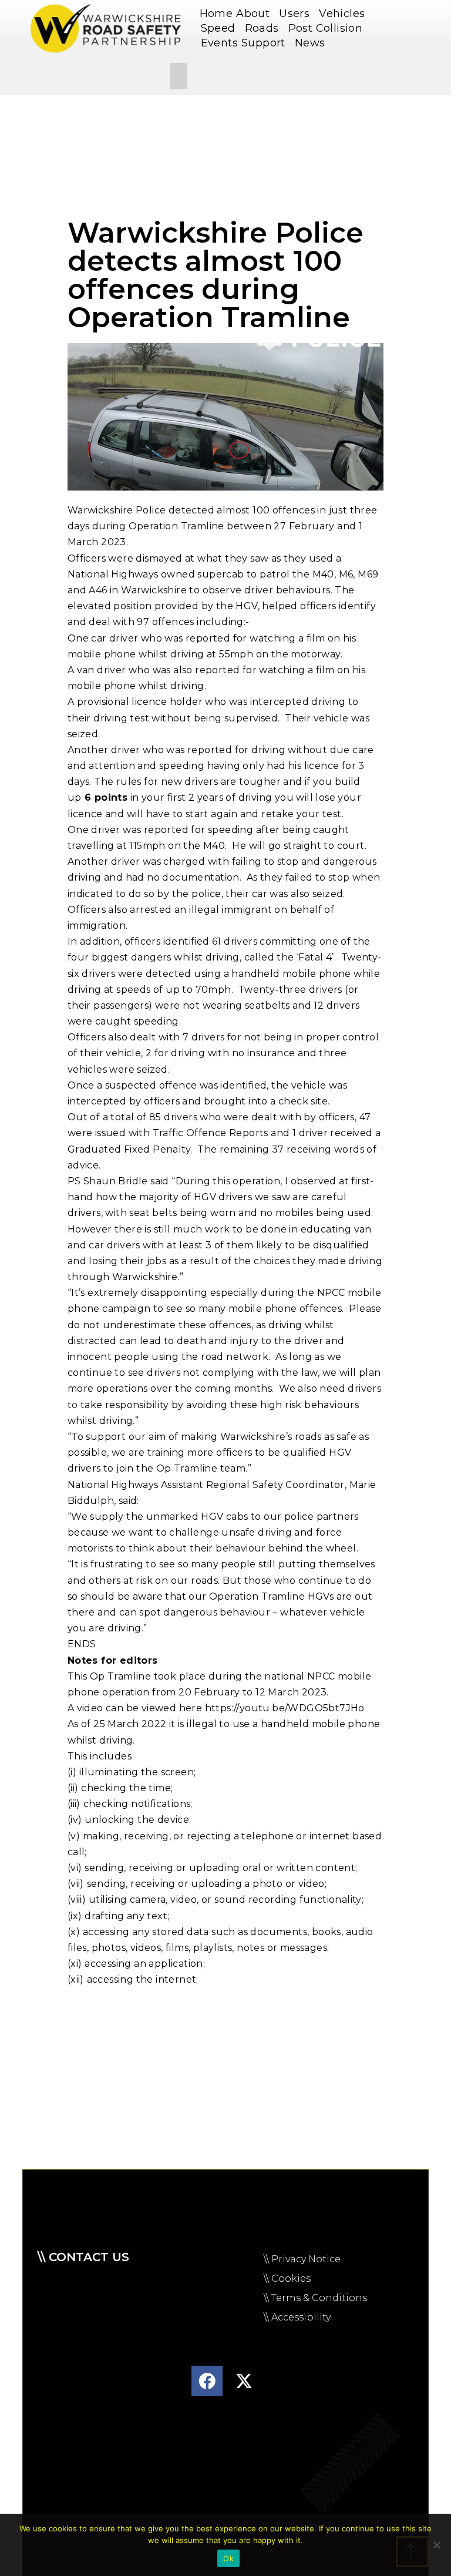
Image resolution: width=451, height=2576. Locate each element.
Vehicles (342, 14)
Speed (218, 28)
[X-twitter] (244, 2381)
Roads (262, 28)
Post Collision (326, 28)
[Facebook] (207, 2381)
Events (219, 43)
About (253, 14)
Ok (228, 2558)
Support (263, 43)
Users (294, 14)
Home (216, 14)
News (310, 43)
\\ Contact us (83, 2257)
